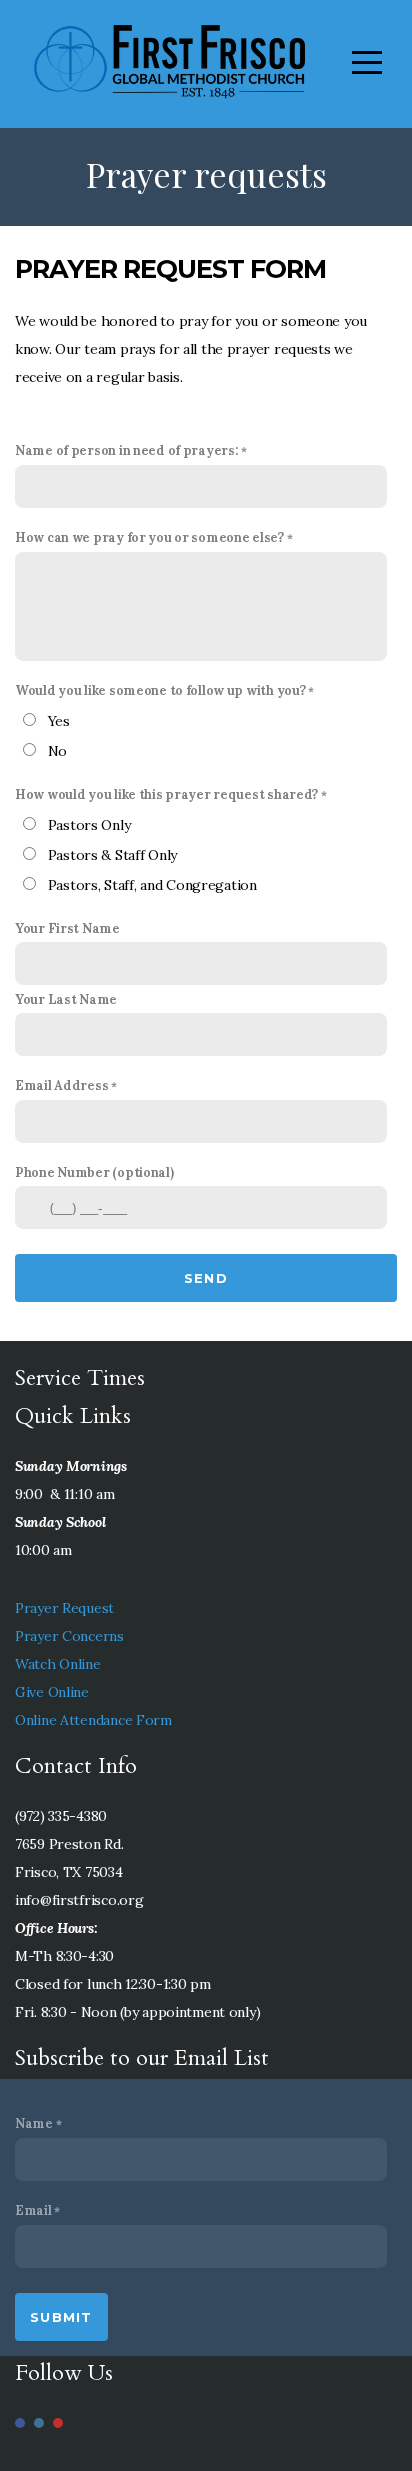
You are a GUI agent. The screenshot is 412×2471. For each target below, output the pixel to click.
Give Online (52, 1692)
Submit (61, 2317)
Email (33, 2210)
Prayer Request (64, 1608)
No (57, 751)
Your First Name (67, 928)
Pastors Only (89, 825)
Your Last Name (66, 999)
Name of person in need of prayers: (126, 450)
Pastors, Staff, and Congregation (152, 885)
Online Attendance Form (93, 1720)
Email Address (61, 1085)
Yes (59, 721)
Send (206, 1278)
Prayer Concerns (69, 1636)
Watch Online (58, 1664)
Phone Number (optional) (94, 1172)
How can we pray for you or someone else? (149, 537)
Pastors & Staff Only (112, 855)
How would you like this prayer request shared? (166, 794)
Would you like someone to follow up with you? (160, 690)
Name (34, 2123)
